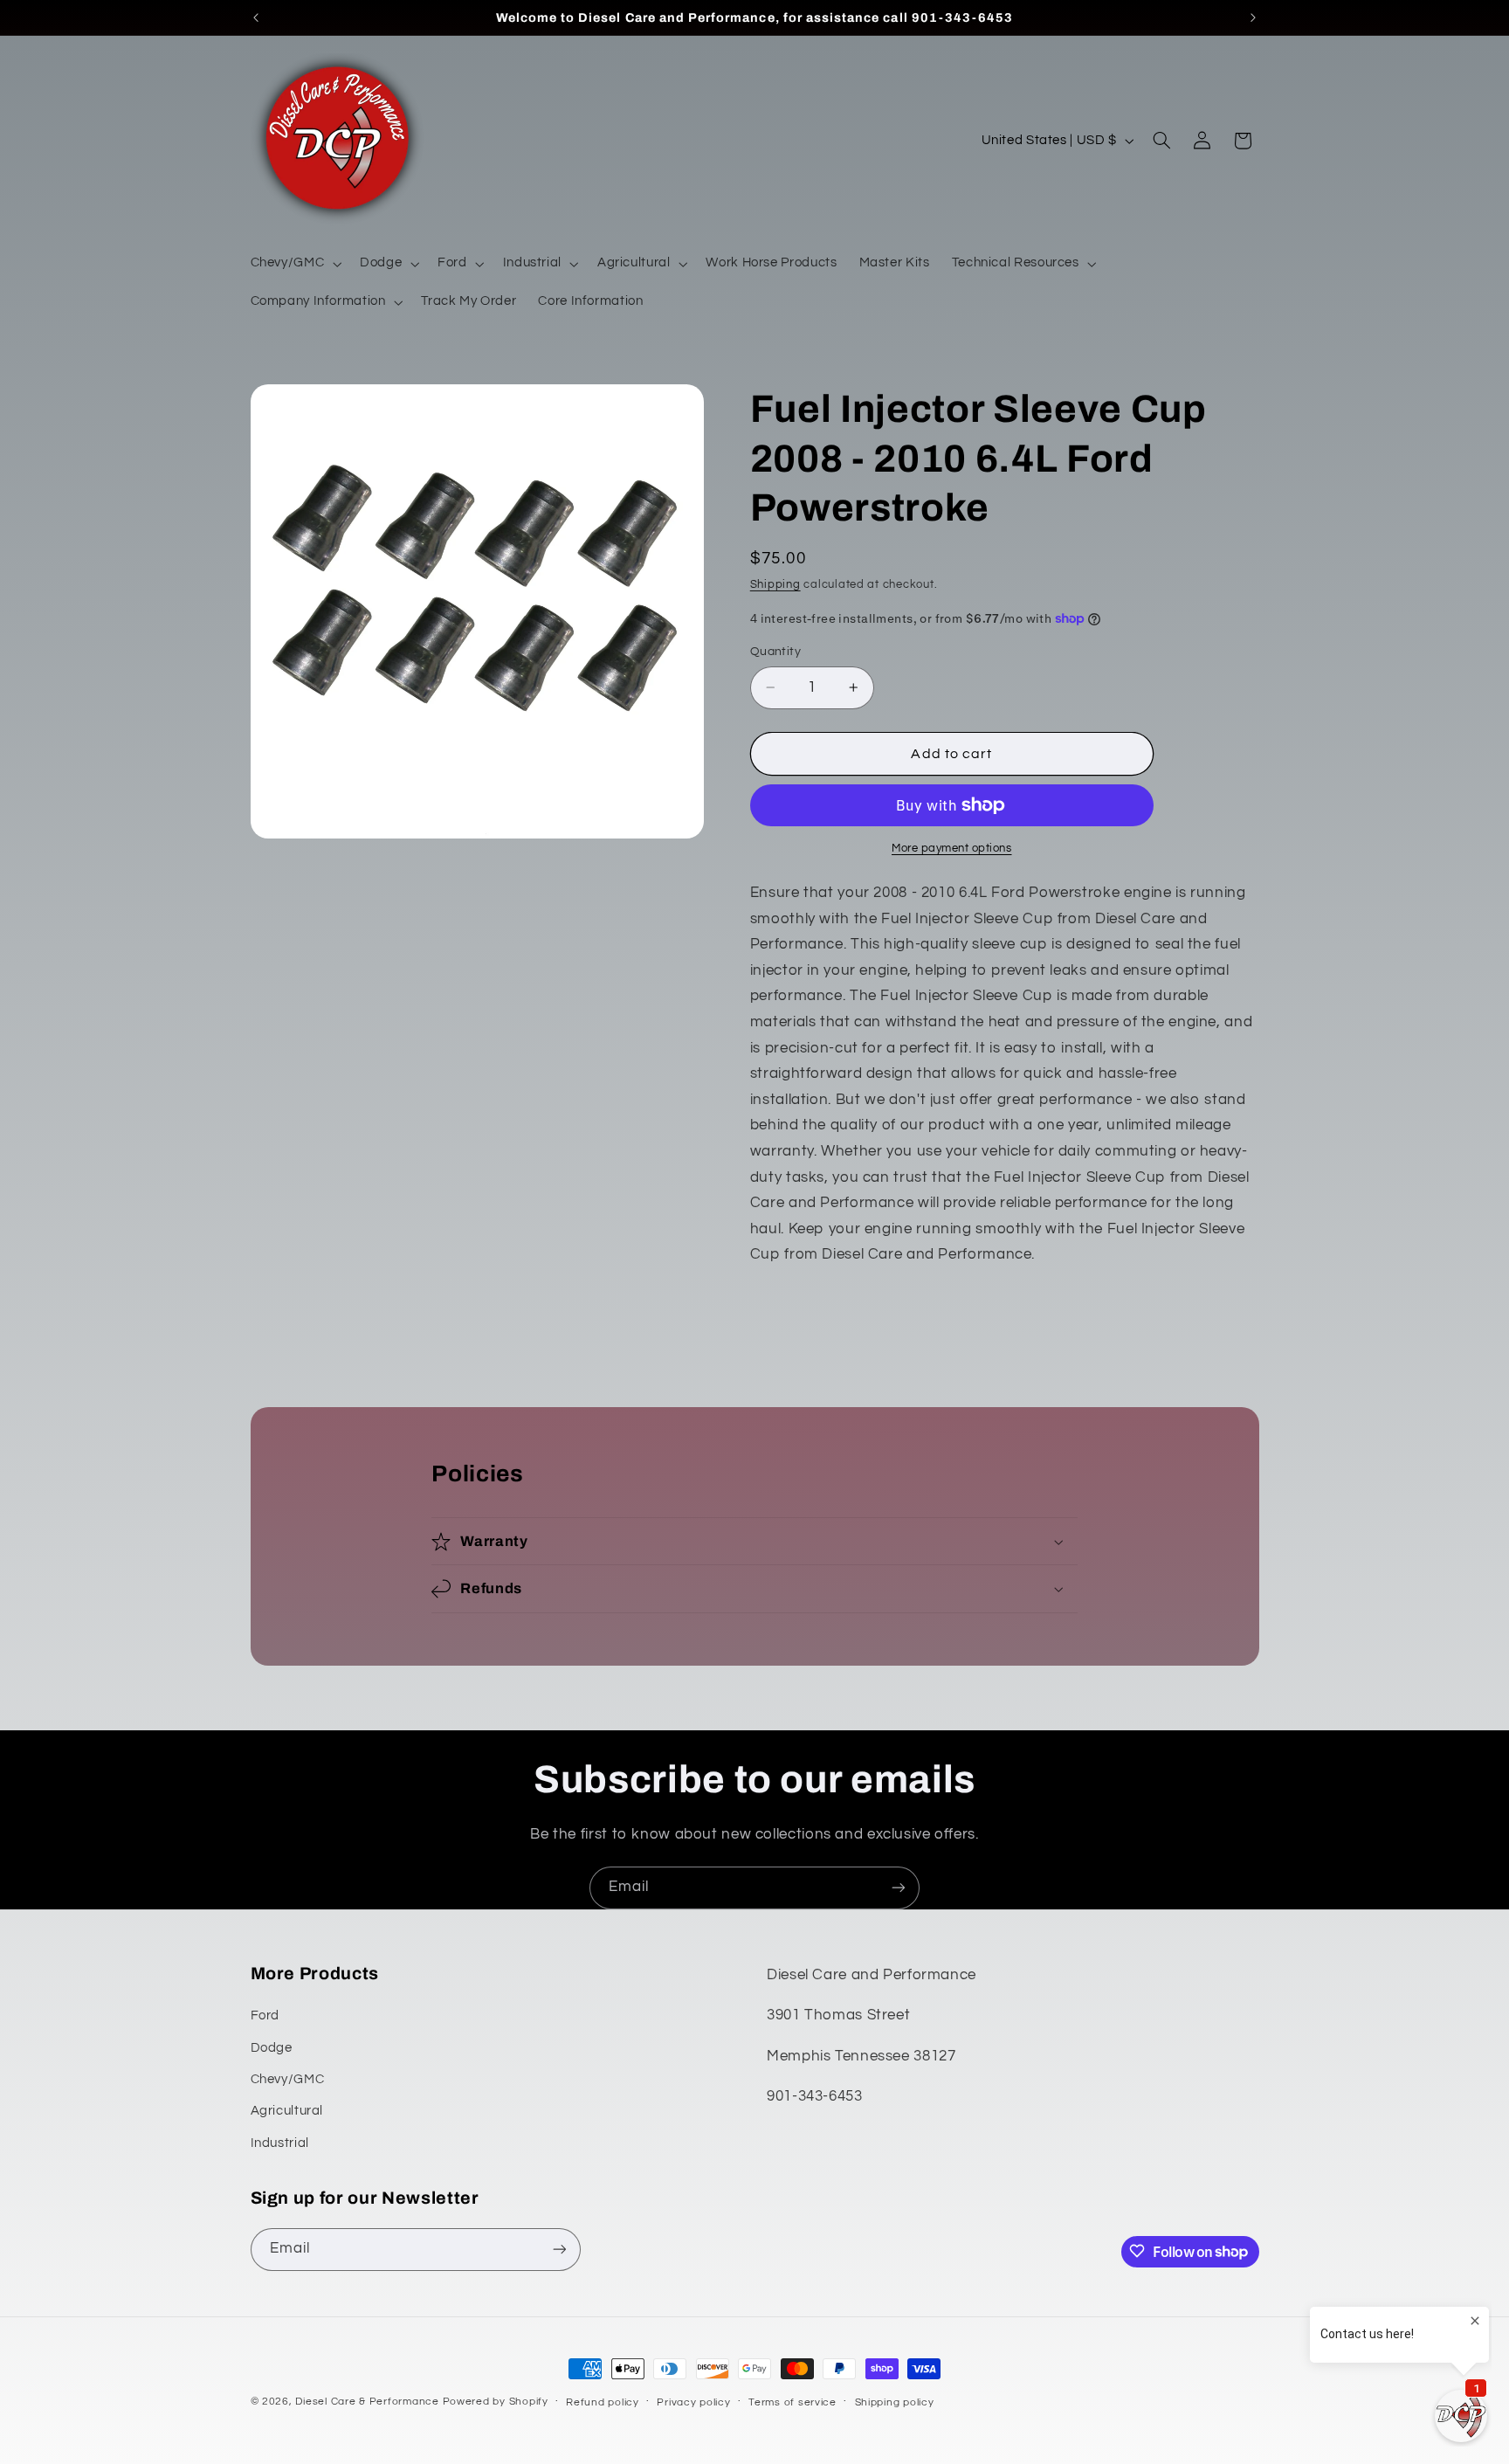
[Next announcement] (1253, 17)
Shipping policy (895, 2402)
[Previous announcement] (256, 17)
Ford (265, 2016)
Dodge (272, 2048)
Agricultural (287, 2112)
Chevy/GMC (288, 2079)
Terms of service (792, 2402)
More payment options (952, 849)
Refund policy (603, 2402)
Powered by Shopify (496, 2402)
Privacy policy (693, 2402)
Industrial (280, 2143)
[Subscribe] (899, 1888)
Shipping (775, 585)
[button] (294, 264)
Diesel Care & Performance (367, 2402)
